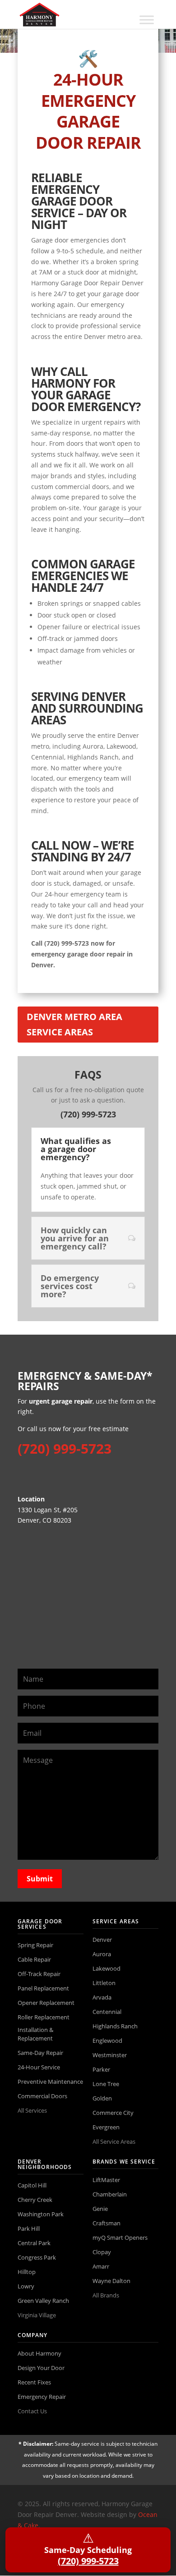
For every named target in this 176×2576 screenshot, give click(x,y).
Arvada (102, 1997)
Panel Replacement (43, 1988)
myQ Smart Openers (120, 2237)
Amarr (101, 2266)
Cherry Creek (35, 2200)
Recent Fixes (34, 2382)
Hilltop (27, 2272)
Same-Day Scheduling (88, 2548)
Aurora (102, 1954)
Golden (102, 2098)
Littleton (104, 1983)
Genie (100, 2209)
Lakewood (107, 1968)
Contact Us (32, 2411)
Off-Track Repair (39, 1974)
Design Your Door (41, 2368)
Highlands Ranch (115, 2026)
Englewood (107, 2041)
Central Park (34, 2243)
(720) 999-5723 (88, 1114)
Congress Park (37, 2257)
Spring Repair (35, 1945)
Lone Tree (106, 2084)
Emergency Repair (42, 2397)
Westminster (110, 2055)
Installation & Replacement (35, 2034)
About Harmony (39, 2353)
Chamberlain (110, 2194)
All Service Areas (114, 2141)
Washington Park (41, 2214)
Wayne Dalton (111, 2281)
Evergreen (106, 2127)
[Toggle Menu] (147, 20)
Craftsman (107, 2223)
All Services (32, 2110)
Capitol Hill (32, 2185)
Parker (101, 2069)
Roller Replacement (44, 2017)
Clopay (102, 2252)
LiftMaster (106, 2180)
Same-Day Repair (40, 2053)
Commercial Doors (42, 2096)
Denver (102, 1940)
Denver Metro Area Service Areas (74, 1024)
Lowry (26, 2286)
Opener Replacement (46, 2003)
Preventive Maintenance (50, 2082)
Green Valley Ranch (43, 2301)
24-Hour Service (39, 2067)
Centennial (107, 2012)
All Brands (106, 2295)
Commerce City (113, 2113)
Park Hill (29, 2228)
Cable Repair (34, 1959)
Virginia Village (37, 2315)
